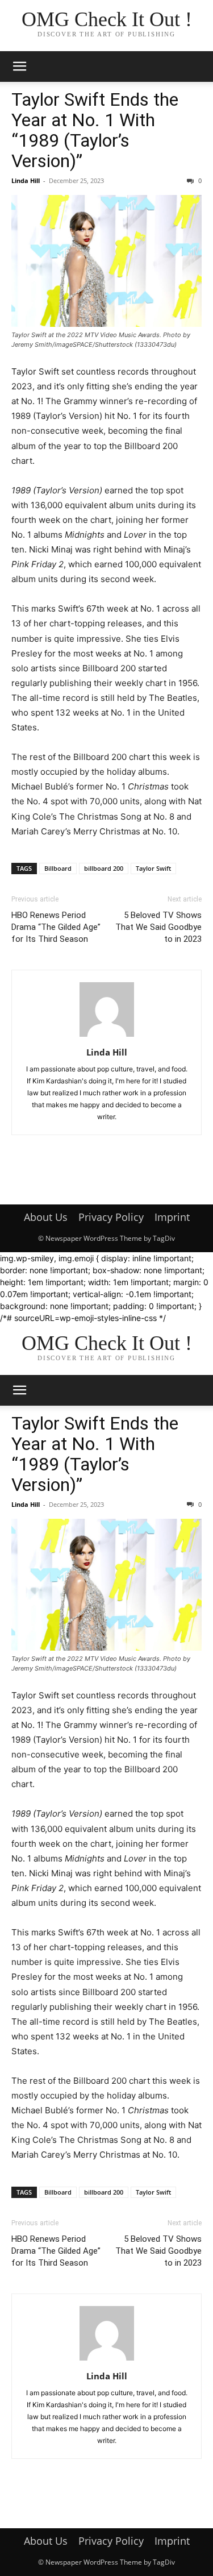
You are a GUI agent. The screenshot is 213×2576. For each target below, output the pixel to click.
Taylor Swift (153, 868)
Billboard (58, 868)
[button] (19, 67)
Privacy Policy (111, 1217)
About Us (46, 1217)
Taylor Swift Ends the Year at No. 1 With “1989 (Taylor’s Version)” (95, 130)
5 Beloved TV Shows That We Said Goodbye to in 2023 (158, 927)
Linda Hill (26, 180)
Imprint (172, 1217)
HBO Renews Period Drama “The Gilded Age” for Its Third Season (56, 927)
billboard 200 (104, 868)
